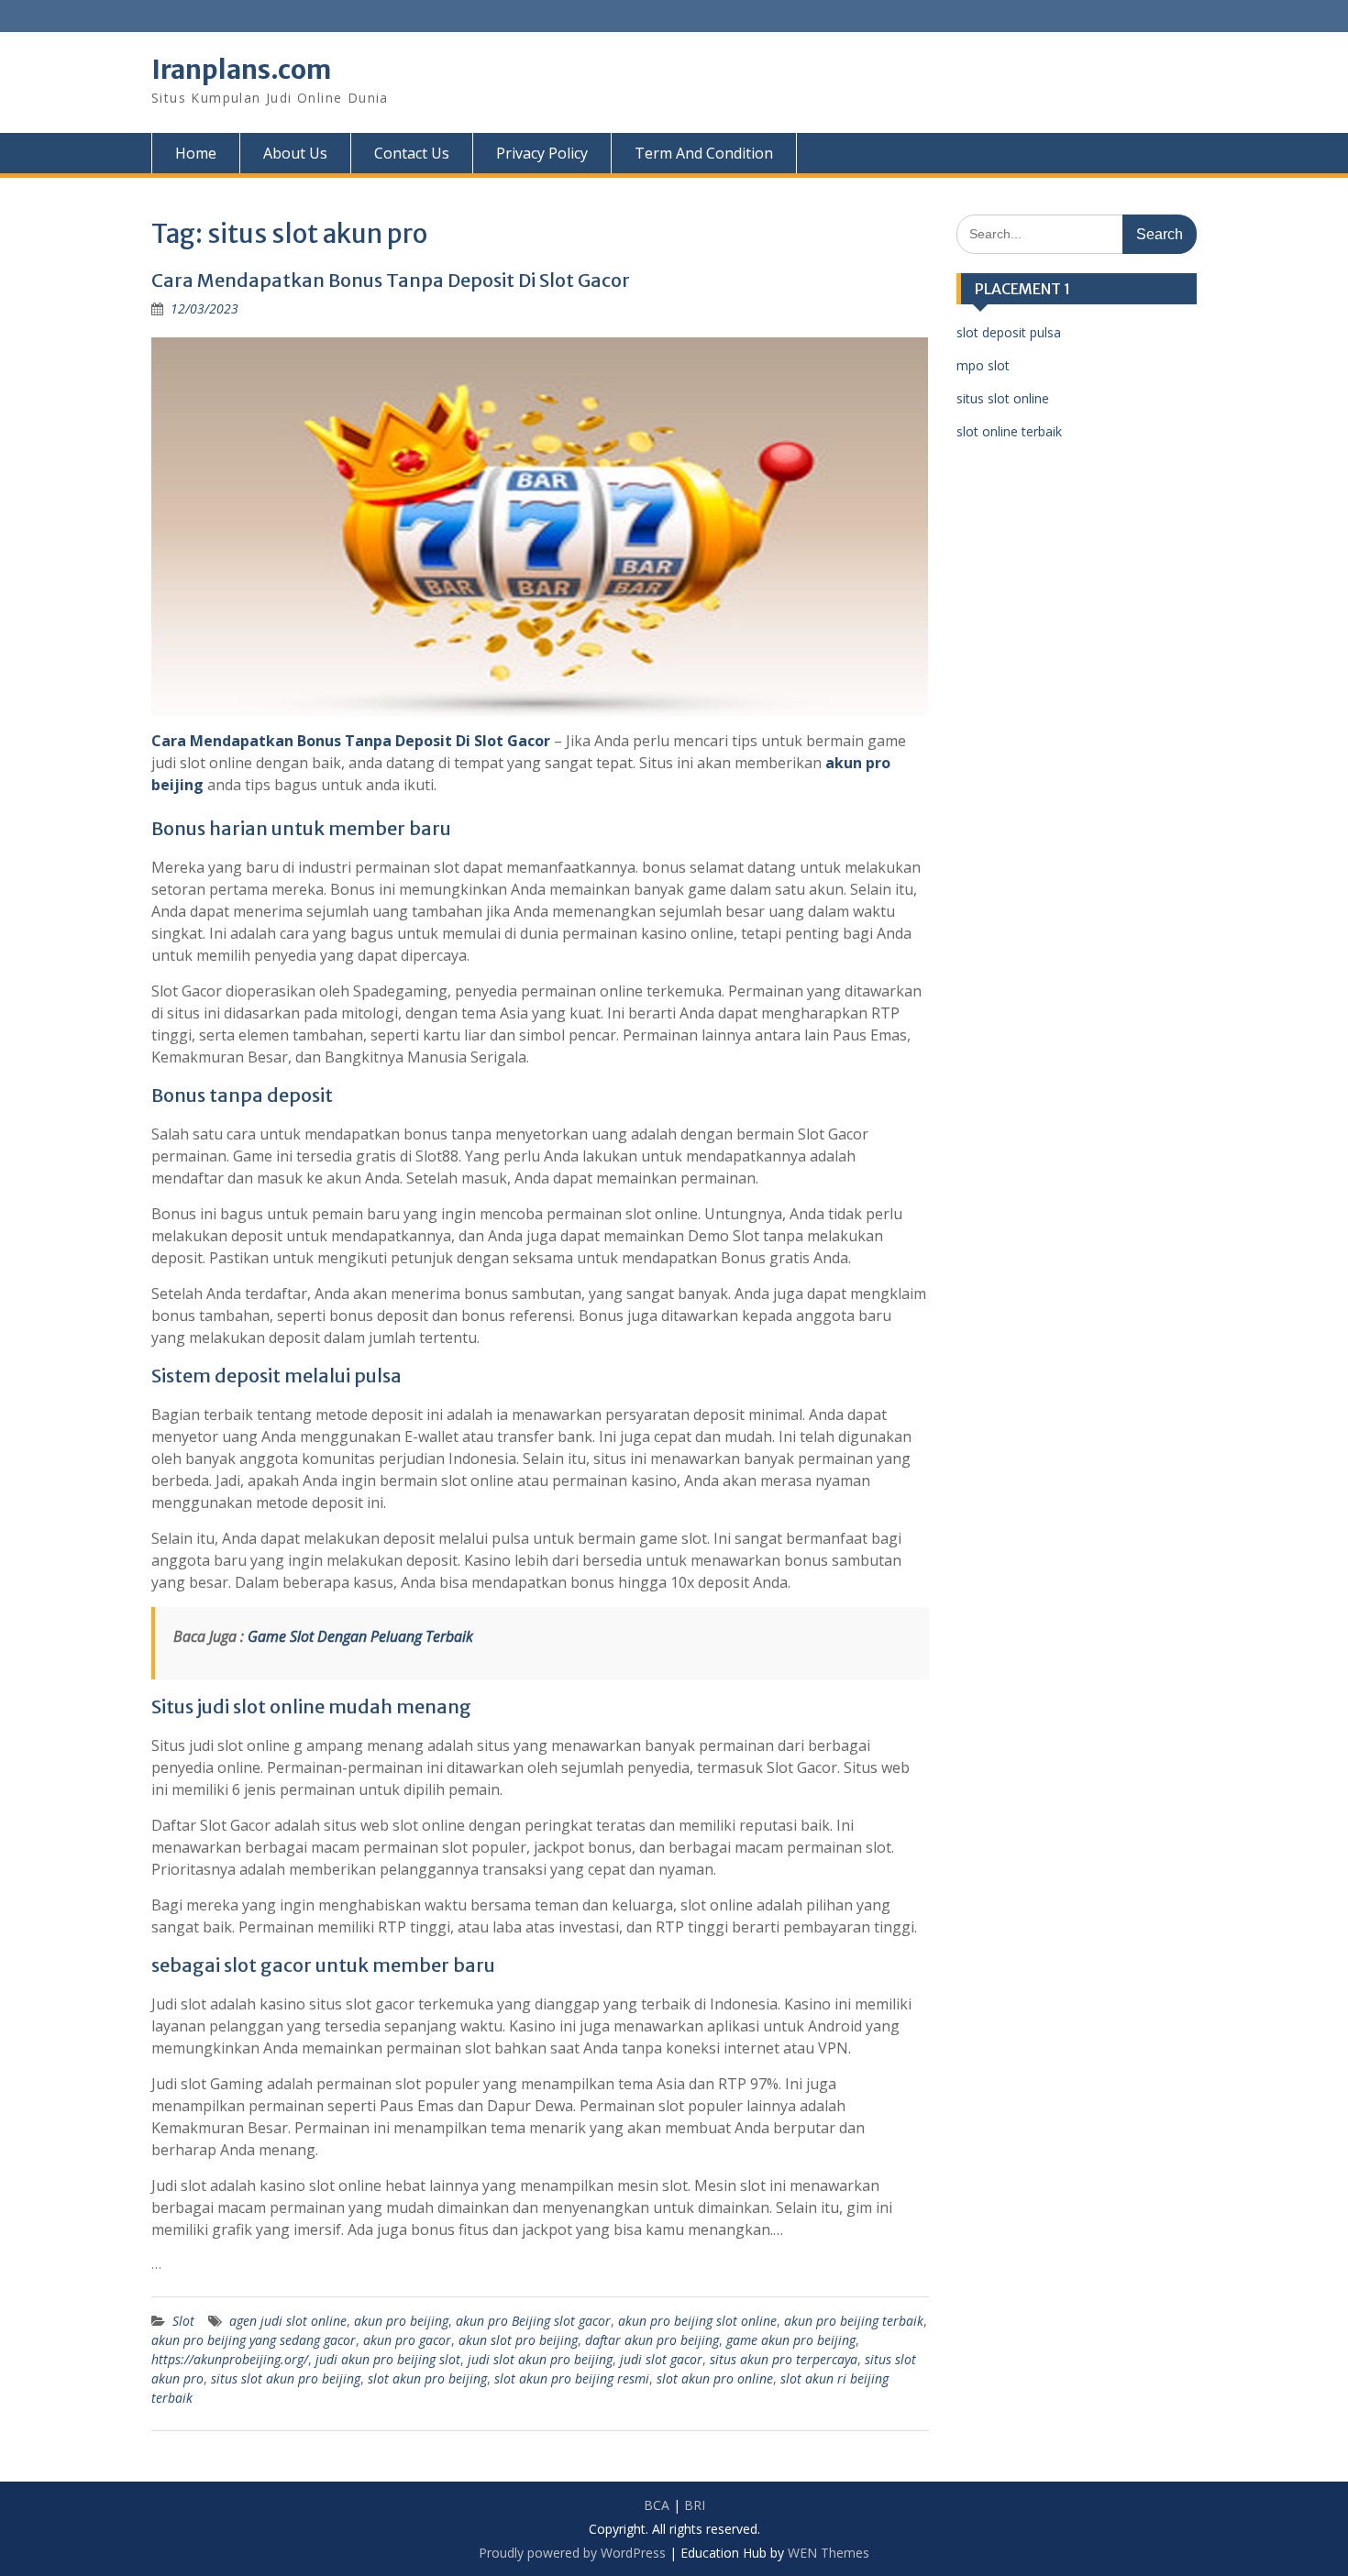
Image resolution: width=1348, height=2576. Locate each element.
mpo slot (983, 365)
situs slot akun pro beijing (286, 2378)
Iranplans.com (241, 70)
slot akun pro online (715, 2378)
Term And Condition (704, 153)
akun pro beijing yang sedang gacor (254, 2340)
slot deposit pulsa (1009, 332)
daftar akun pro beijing (652, 2340)
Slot (183, 2321)
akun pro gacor (407, 2340)
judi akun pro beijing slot (388, 2359)
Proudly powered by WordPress (572, 2553)
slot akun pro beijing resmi (572, 2378)
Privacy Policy (542, 153)
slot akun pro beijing (427, 2378)
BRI (695, 2505)
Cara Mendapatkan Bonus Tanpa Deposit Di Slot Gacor (391, 280)
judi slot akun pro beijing (540, 2359)
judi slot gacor (661, 2359)
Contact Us (412, 153)
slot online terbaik (1009, 431)
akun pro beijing (401, 2321)
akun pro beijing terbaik (854, 2321)
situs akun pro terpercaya (784, 2359)
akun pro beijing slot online (697, 2321)
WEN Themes (829, 2553)
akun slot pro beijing (518, 2340)
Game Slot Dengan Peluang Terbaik (360, 1636)
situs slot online (1003, 398)
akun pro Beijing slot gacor (533, 2321)
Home (196, 153)
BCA (657, 2505)
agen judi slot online (288, 2321)
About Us (295, 153)
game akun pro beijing (791, 2340)
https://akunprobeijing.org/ (230, 2359)
